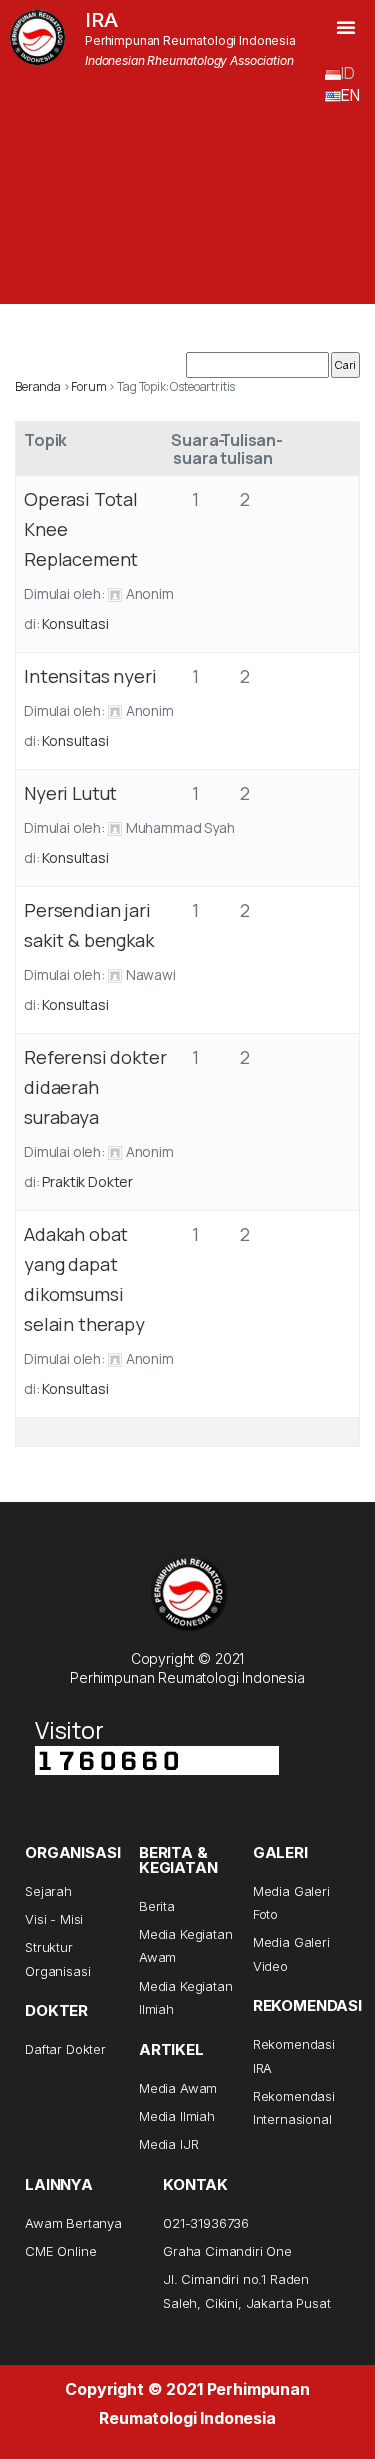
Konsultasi (75, 623)
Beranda (38, 386)
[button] (346, 27)
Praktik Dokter (87, 1181)
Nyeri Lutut (70, 793)
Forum (88, 386)
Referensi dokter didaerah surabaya (95, 1087)
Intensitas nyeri (90, 676)
